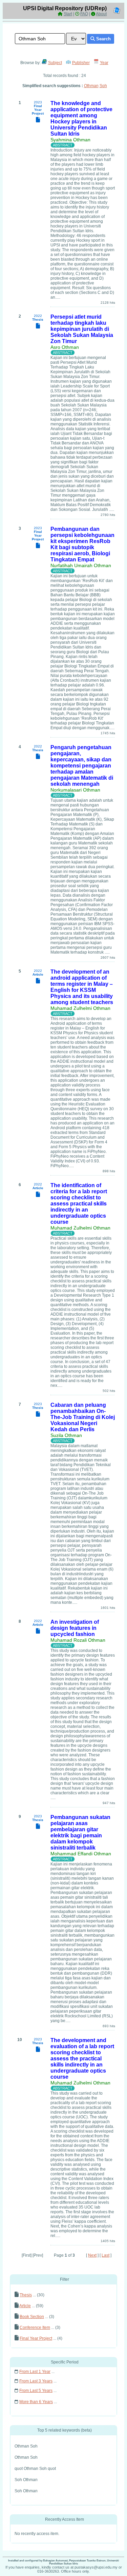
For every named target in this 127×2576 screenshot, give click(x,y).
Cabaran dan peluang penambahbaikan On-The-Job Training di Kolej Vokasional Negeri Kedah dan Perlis (83, 1417)
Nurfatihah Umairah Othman (81, 565)
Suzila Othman (66, 1435)
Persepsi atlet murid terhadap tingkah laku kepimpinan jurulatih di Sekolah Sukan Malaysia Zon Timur (82, 329)
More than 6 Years (36, 2402)
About (101, 14)
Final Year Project (36, 2338)
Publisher (81, 63)
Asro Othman (65, 347)
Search (103, 39)
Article (25, 2306)
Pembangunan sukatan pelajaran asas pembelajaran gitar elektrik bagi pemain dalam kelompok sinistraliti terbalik (80, 1832)
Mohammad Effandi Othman (81, 1854)
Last (105, 2255)
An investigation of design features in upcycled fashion (75, 1628)
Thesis (26, 2295)
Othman (91, 86)
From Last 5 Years (36, 2391)
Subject (55, 63)
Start (68, 14)
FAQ (84, 14)
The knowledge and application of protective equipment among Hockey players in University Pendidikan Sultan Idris (81, 118)
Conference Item (35, 2328)
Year (104, 63)
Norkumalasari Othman (75, 790)
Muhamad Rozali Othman (78, 1640)
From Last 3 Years (36, 2381)
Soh (103, 86)
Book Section (32, 2317)
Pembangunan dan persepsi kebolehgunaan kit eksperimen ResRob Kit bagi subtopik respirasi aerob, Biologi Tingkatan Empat (82, 544)
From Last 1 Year (35, 2372)
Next (92, 2255)
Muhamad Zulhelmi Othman (80, 1008)
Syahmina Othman (70, 140)
